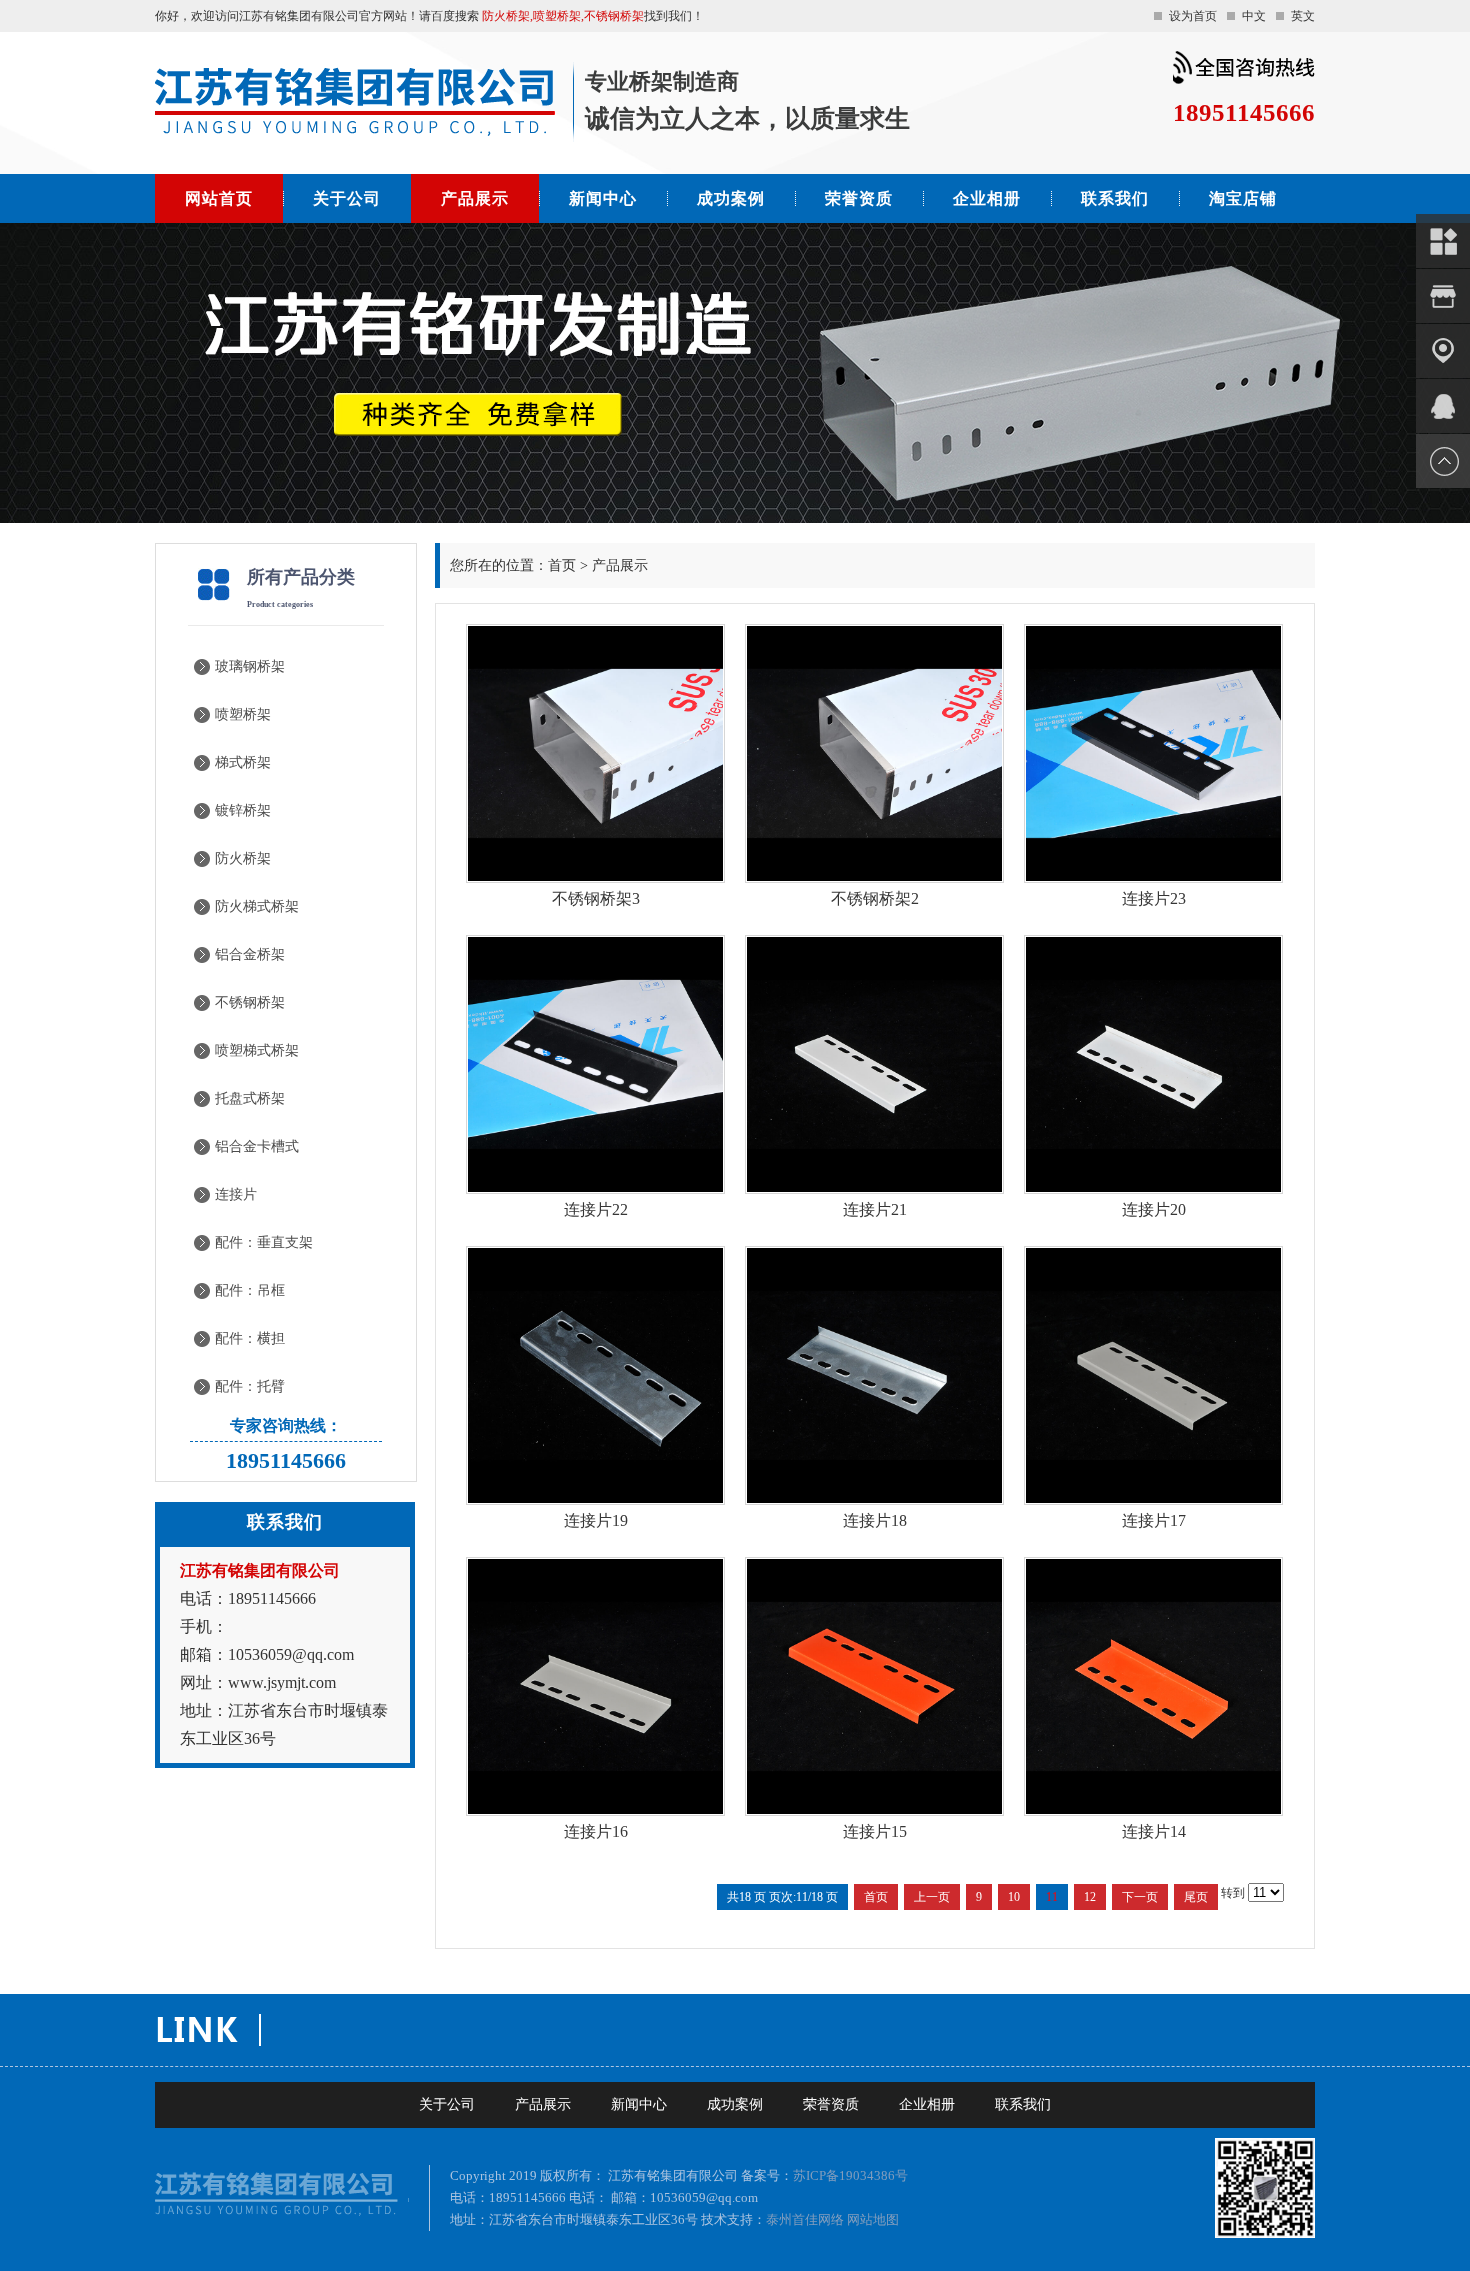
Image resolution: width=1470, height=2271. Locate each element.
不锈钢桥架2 (875, 898)
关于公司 (347, 198)
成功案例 (731, 198)
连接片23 (1154, 898)
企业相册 (987, 198)
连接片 (236, 1194)
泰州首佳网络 (805, 2219)
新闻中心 (603, 198)
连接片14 (1154, 1831)
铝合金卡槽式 (257, 1146)
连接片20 (1154, 1209)
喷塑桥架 (243, 714)
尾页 (1196, 1897)
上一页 (932, 1897)
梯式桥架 (243, 762)
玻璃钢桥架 (250, 666)
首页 (562, 565)
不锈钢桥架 (250, 1002)
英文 (1303, 16)
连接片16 (596, 1831)
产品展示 (475, 198)
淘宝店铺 (1243, 198)
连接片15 (875, 1831)
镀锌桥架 (243, 810)
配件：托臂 (250, 1386)
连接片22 (596, 1209)
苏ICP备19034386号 (850, 2175)
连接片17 (1154, 1520)
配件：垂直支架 (264, 1242)
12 (1090, 1897)
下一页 (1140, 1897)
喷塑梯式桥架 (257, 1050)
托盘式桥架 (250, 1098)
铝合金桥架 (250, 954)
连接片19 (596, 1520)
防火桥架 (243, 858)
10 (1014, 1897)
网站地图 (873, 2219)
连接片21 (875, 1209)
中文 (1254, 16)
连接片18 (875, 1520)
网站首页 (219, 198)
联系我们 (1115, 198)
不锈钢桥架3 (596, 898)
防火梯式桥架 (257, 906)
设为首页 (1193, 16)
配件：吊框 (250, 1290)
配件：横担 (250, 1338)
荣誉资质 (859, 198)
